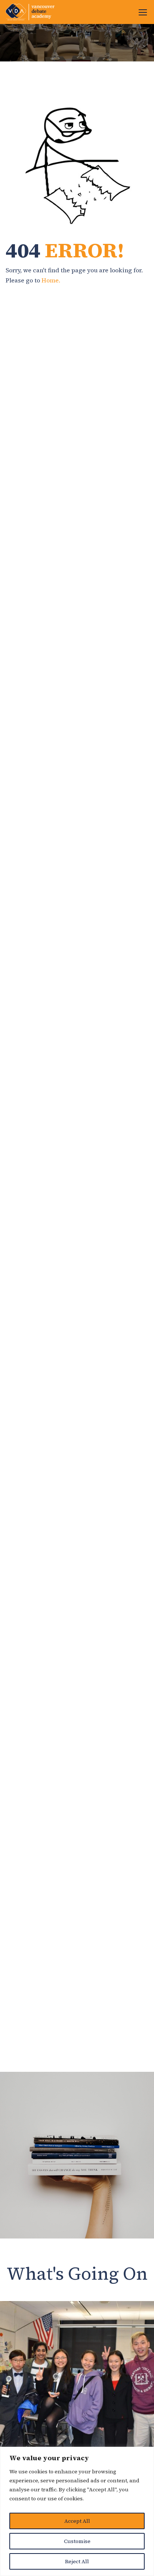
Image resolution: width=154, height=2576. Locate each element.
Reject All (77, 2561)
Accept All (77, 2521)
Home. (51, 280)
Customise (77, 2541)
